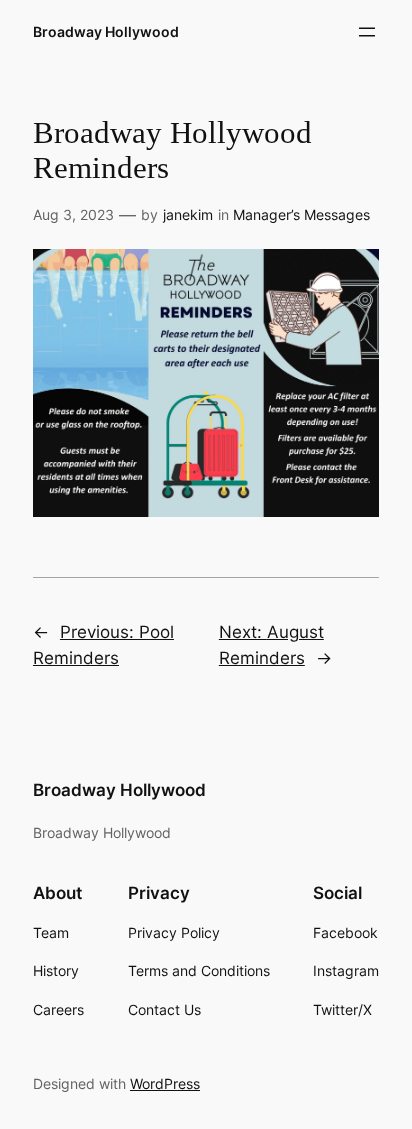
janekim (188, 214)
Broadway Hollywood (106, 31)
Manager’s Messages (301, 214)
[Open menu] (367, 32)
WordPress (165, 1083)
